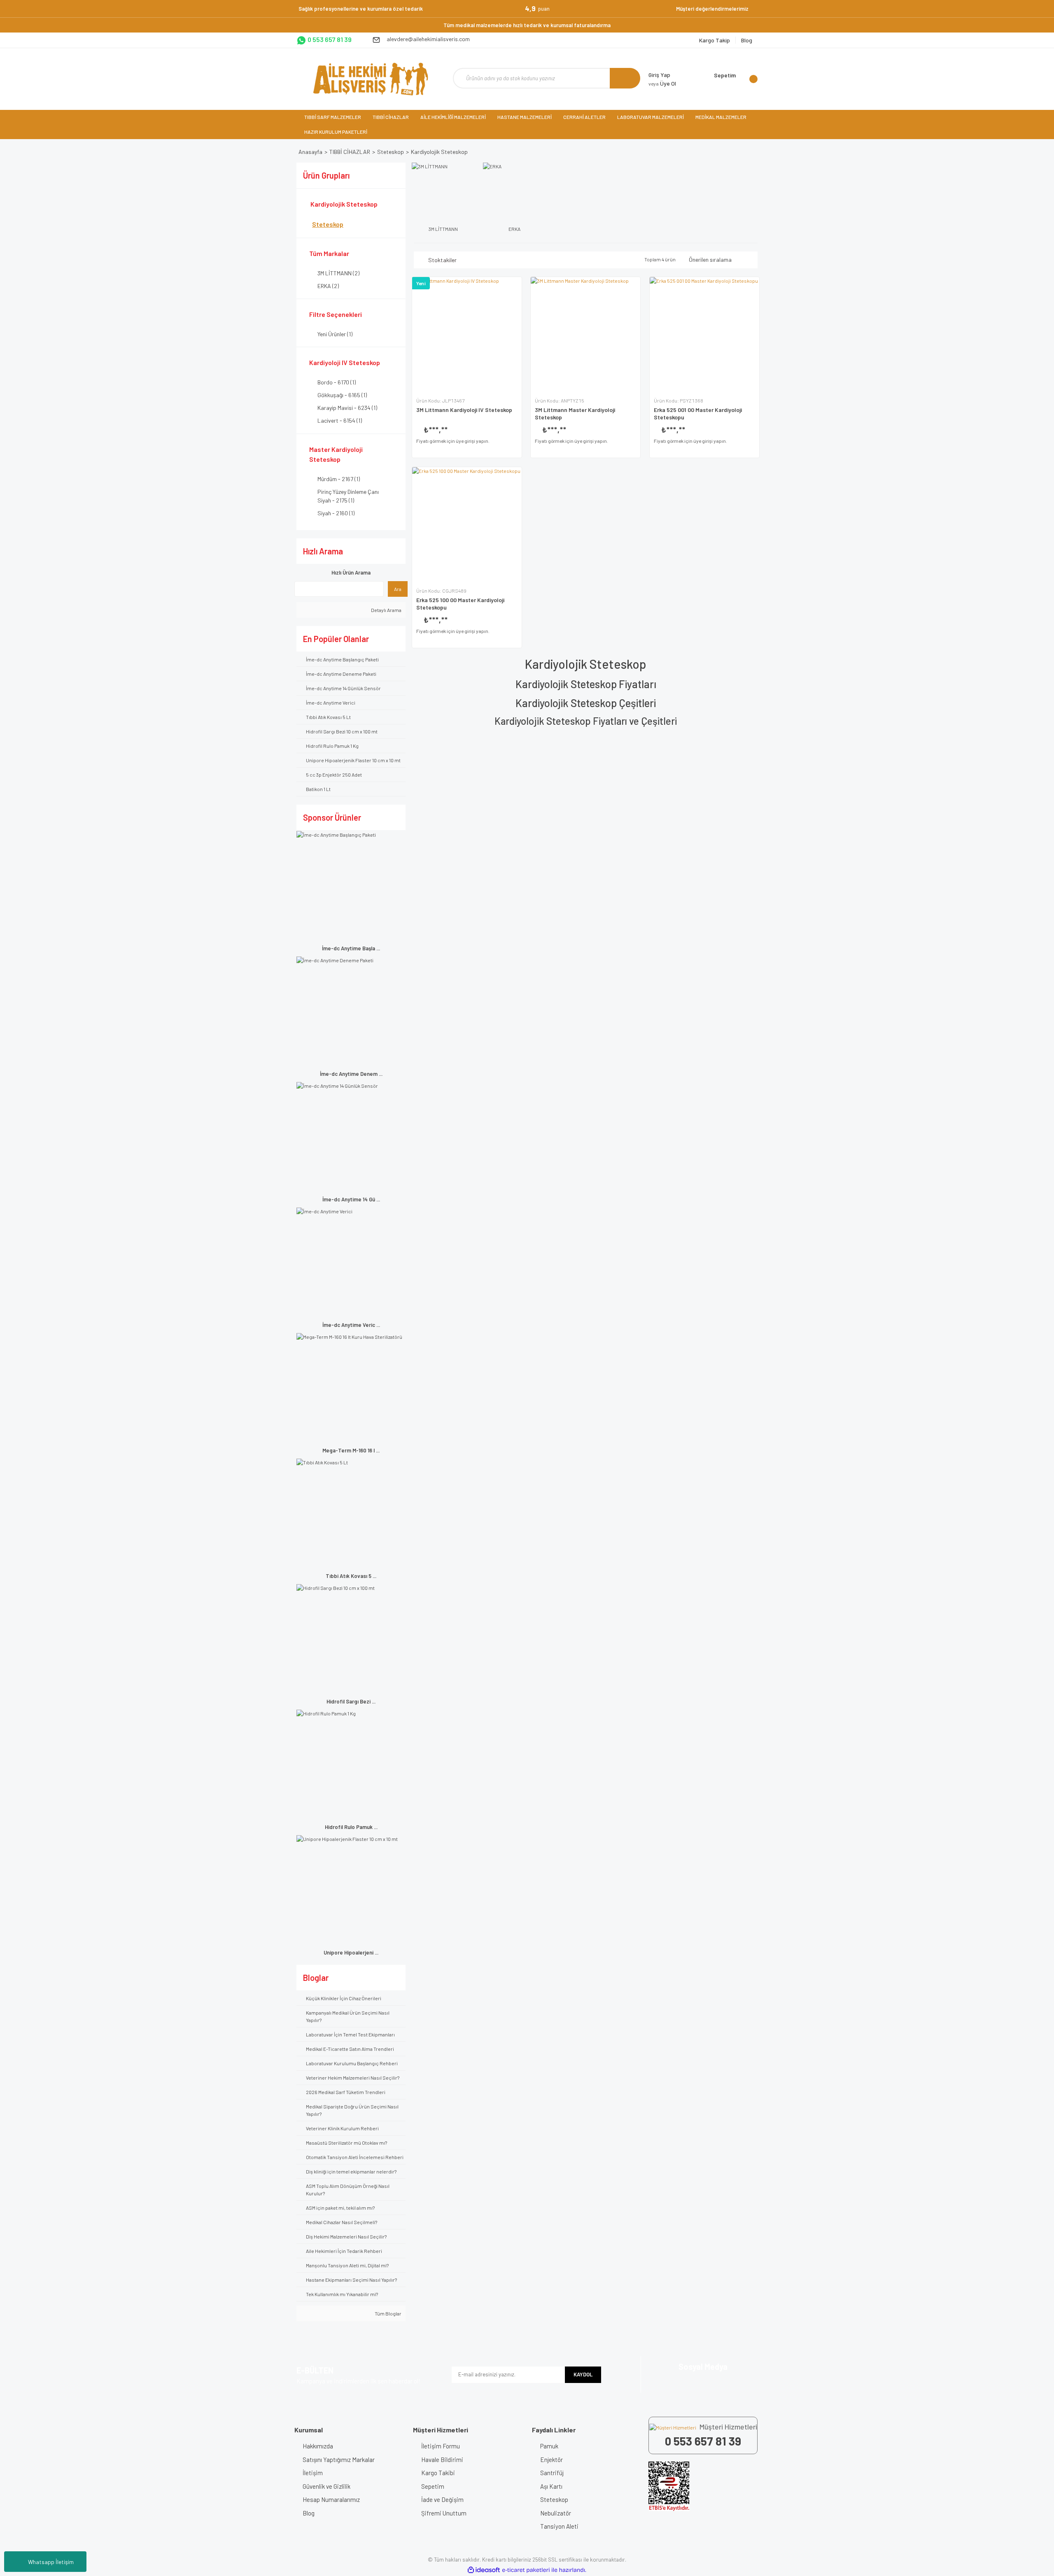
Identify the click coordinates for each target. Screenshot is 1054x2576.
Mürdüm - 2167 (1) (339, 479)
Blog (309, 2513)
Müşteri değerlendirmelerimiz (713, 9)
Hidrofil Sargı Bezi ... (351, 1701)
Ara (398, 589)
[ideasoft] (484, 2570)
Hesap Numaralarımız (331, 2499)
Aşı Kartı (551, 2486)
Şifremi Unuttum (444, 2513)
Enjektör (551, 2460)
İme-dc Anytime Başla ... (351, 948)
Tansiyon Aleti (559, 2526)
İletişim (313, 2473)
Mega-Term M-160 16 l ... (351, 1450)
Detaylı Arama (386, 610)
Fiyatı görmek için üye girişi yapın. (453, 441)
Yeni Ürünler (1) (335, 334)
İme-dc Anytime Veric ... (351, 1325)
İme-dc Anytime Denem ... (351, 1074)
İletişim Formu (441, 2446)
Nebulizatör (556, 2513)
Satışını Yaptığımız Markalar (339, 2460)
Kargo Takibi (438, 2473)
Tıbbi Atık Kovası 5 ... (351, 1576)
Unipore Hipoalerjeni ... (351, 1952)
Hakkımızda (318, 2446)
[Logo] (370, 79)
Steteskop (554, 2499)
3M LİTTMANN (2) (338, 273)
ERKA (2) (328, 286)
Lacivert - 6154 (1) (340, 420)
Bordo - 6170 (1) (337, 382)
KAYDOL (583, 2374)
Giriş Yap (659, 75)
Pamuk (549, 2446)
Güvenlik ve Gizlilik (326, 2486)
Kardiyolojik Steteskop (439, 152)
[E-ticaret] (526, 2570)
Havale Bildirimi (442, 2460)
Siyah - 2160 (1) (336, 513)
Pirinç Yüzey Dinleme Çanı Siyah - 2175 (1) (348, 496)
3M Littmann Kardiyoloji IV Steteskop (464, 410)
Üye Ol (662, 83)
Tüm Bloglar (388, 2313)
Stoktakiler (442, 260)
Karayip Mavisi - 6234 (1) (347, 408)
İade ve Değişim (442, 2499)
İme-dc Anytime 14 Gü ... (351, 1199)
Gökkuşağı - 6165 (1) (342, 395)
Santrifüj (552, 2473)
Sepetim (433, 2486)
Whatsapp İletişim (51, 2562)
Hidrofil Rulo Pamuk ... (351, 1827)
